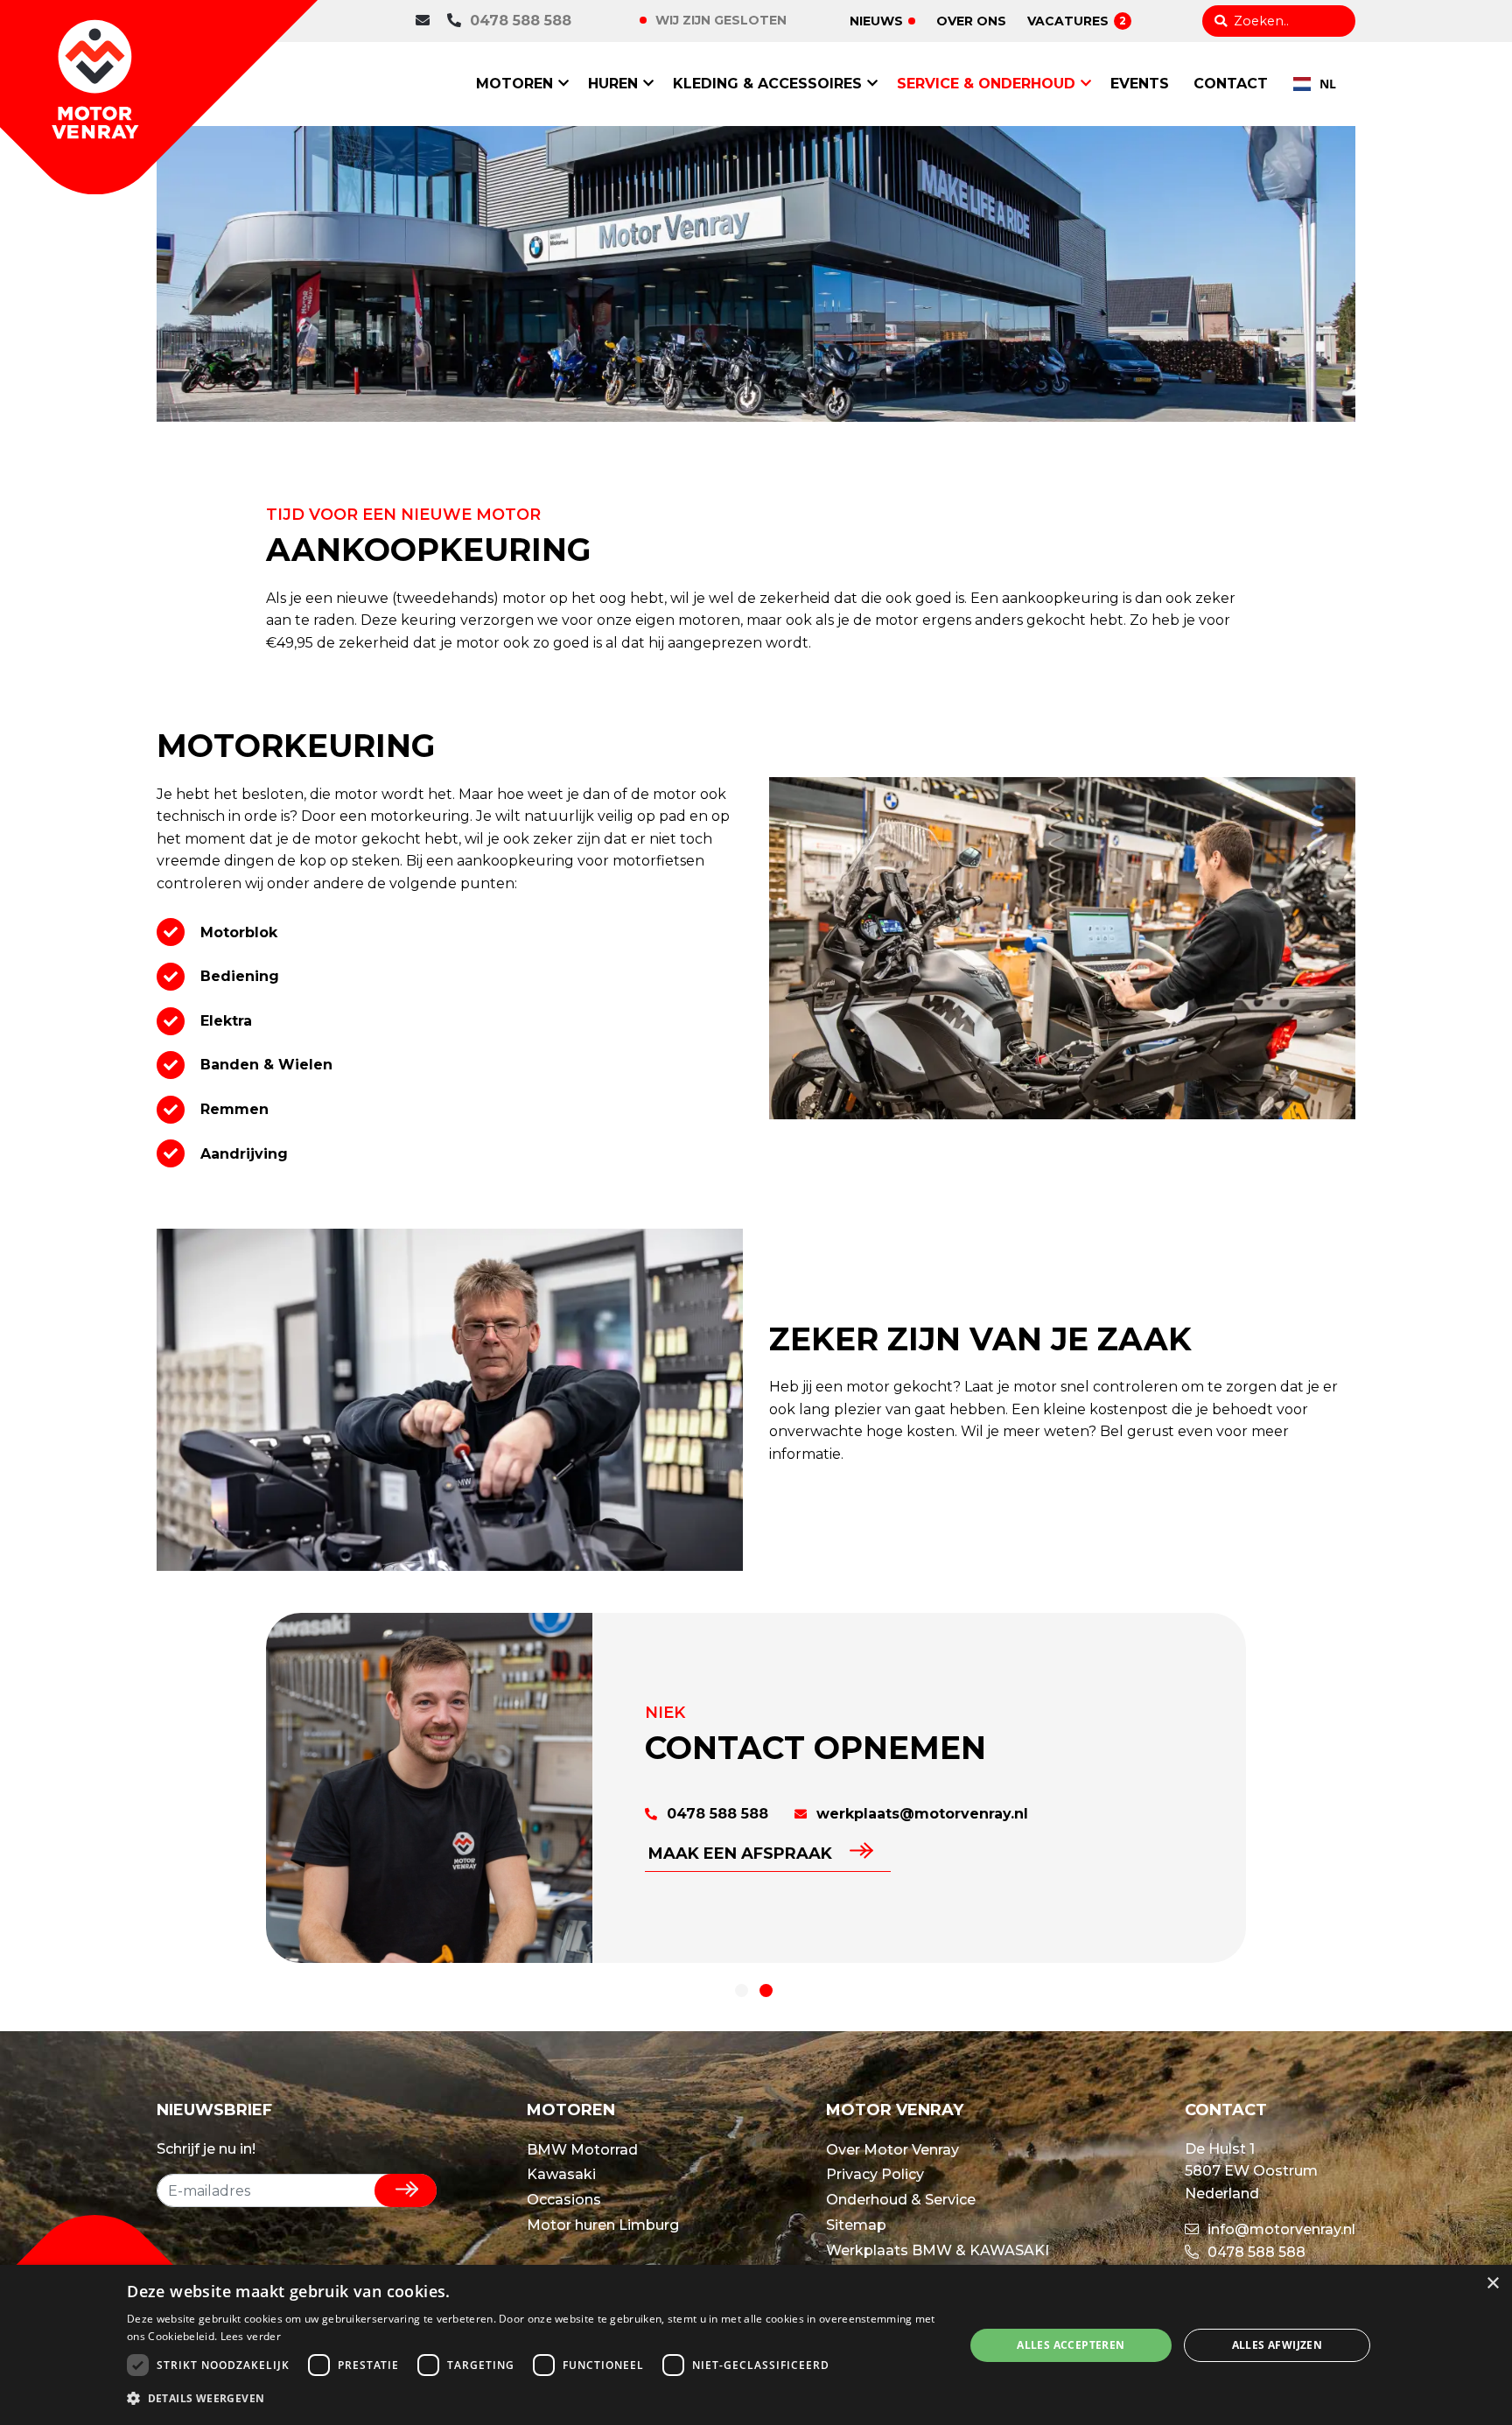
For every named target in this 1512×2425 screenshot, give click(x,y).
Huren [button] (613, 84)
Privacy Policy (875, 2174)
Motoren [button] (514, 84)
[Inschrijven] (406, 2190)
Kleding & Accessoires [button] (767, 84)
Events (1140, 84)
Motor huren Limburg (603, 2225)
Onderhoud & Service (901, 2200)
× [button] (1492, 2284)
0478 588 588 (521, 21)
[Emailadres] (427, 21)
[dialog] (756, 2345)
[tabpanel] (756, 1788)
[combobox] (1315, 84)
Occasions (564, 2200)
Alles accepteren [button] (1071, 2345)
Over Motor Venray (892, 2150)
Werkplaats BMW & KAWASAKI (938, 2250)
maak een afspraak (740, 1854)
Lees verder (251, 2336)
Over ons (971, 21)
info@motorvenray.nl (1280, 2229)
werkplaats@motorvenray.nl (920, 1814)
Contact (1231, 84)
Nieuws (876, 21)
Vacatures (1077, 21)
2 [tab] (766, 1990)
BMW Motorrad (582, 2150)
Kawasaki (561, 2174)
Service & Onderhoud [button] (986, 84)
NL (1328, 84)
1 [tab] (742, 1990)
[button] (533, 2399)
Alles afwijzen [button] (1277, 2345)
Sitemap (856, 2225)
